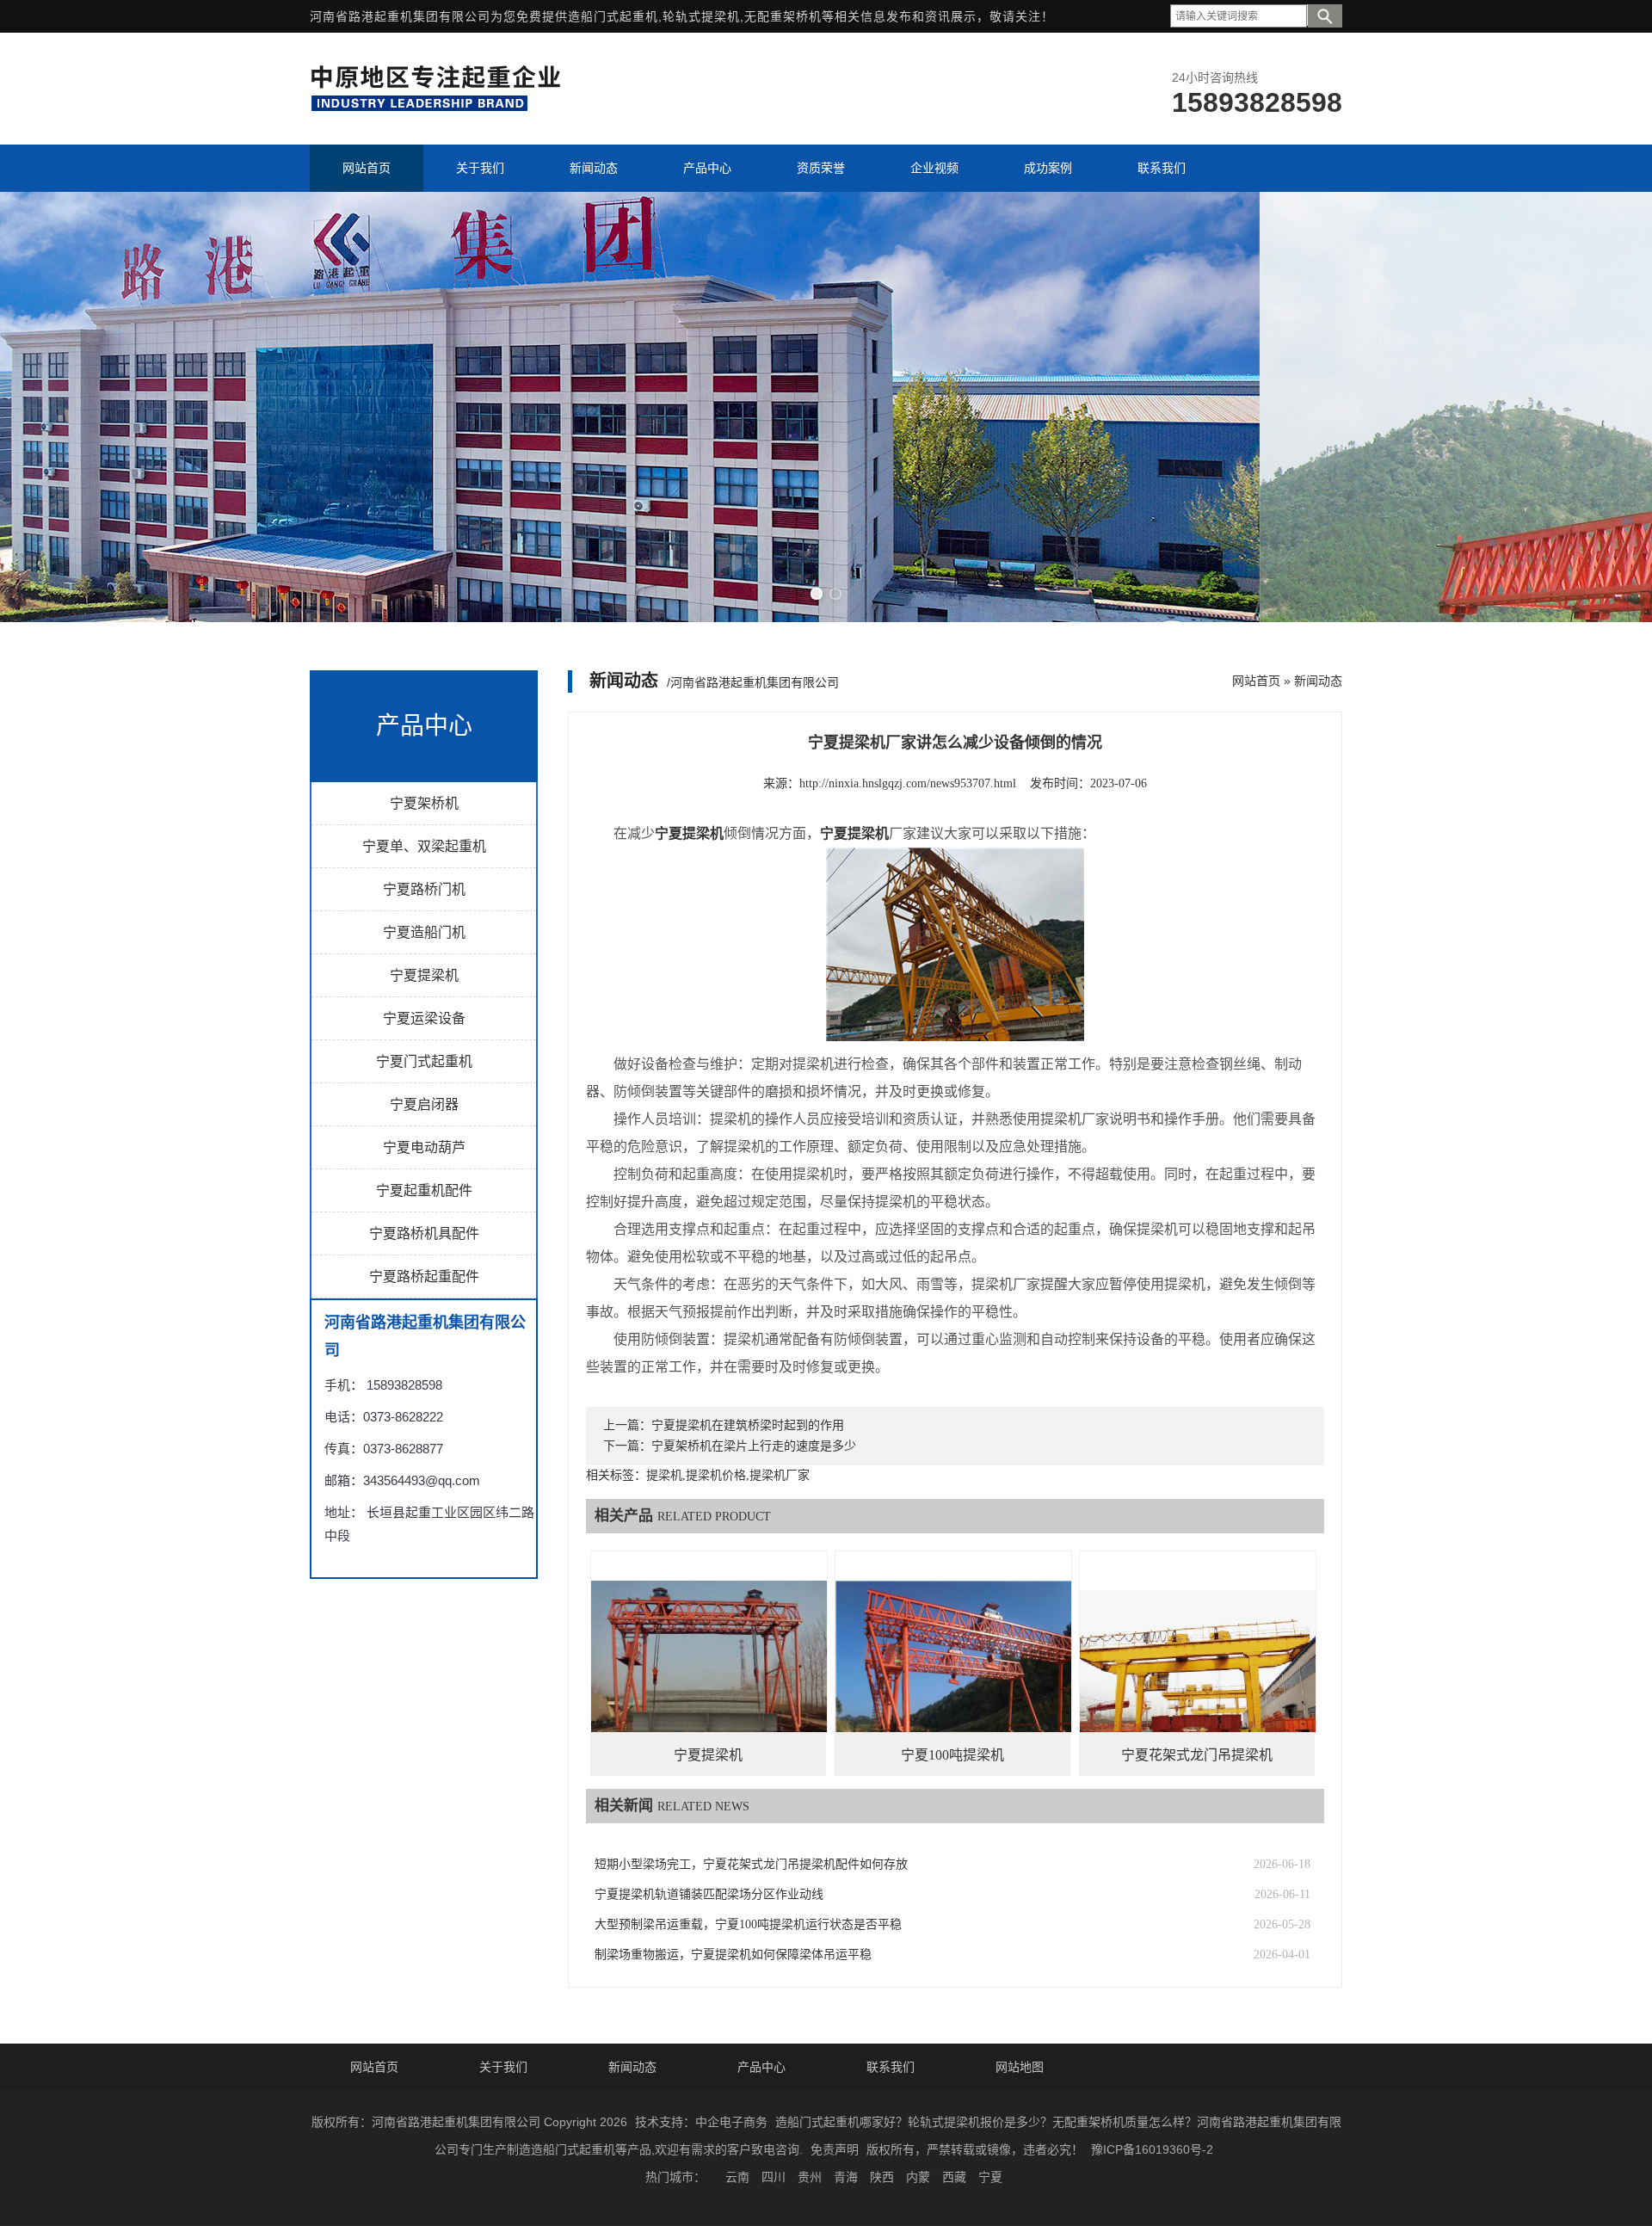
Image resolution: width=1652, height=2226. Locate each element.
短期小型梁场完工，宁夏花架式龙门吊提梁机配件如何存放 (751, 1864)
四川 (774, 2177)
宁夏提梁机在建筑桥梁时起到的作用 (748, 1425)
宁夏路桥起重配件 (424, 1276)
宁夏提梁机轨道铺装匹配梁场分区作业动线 (709, 1894)
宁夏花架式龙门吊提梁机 (1197, 1755)
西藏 (954, 2177)
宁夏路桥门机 (424, 889)
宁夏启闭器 (424, 1104)
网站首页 (1256, 681)
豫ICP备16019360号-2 (1152, 2149)
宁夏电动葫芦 (424, 1147)
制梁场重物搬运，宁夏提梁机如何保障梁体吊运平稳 (733, 1955)
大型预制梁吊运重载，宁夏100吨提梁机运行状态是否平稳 (748, 1924)
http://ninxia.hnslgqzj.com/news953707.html (908, 783)
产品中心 (761, 2067)
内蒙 (918, 2177)
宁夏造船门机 (424, 932)
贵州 (810, 2177)
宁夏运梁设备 (424, 1018)
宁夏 (990, 2177)
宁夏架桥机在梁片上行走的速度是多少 (754, 1446)
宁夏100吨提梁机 (952, 1755)
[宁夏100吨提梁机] (953, 1669)
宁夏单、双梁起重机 (424, 846)
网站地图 (1020, 2067)
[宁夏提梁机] (709, 1669)
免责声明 (835, 2149)
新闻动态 (1318, 681)
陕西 (882, 2177)
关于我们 (503, 2067)
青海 (846, 2177)
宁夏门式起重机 (424, 1061)
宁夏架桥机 (424, 803)
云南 (737, 2177)
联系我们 (891, 2067)
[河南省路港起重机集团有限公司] (440, 108)
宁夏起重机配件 (424, 1190)
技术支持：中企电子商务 (701, 2122)
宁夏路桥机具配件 (424, 1233)
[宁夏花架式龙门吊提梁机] (1198, 1668)
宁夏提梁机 (424, 975)
